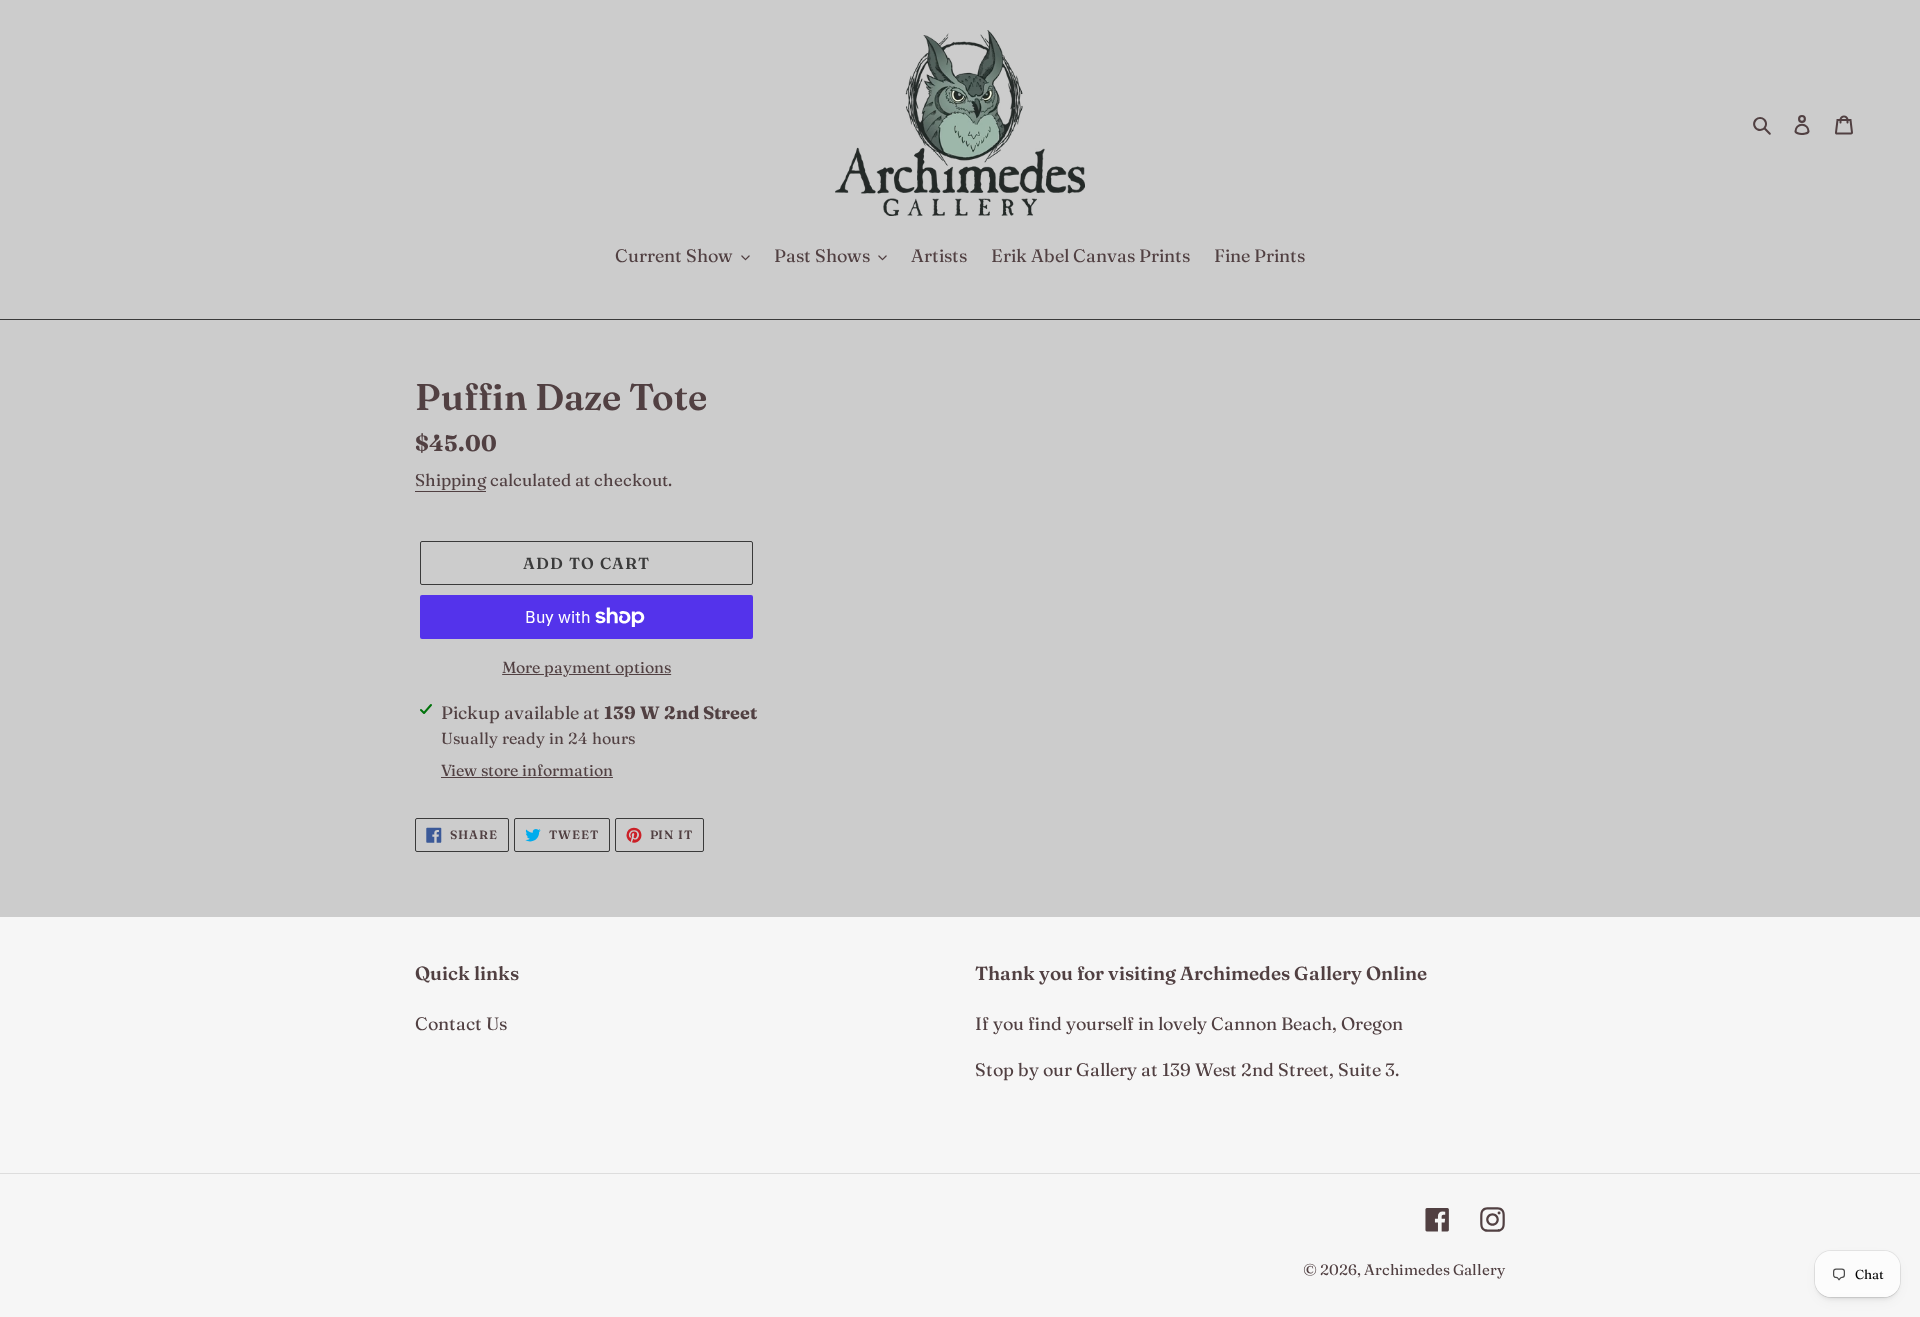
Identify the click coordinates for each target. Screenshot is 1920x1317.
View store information (527, 770)
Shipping (450, 479)
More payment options (586, 667)
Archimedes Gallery (1434, 1269)
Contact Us (461, 1023)
